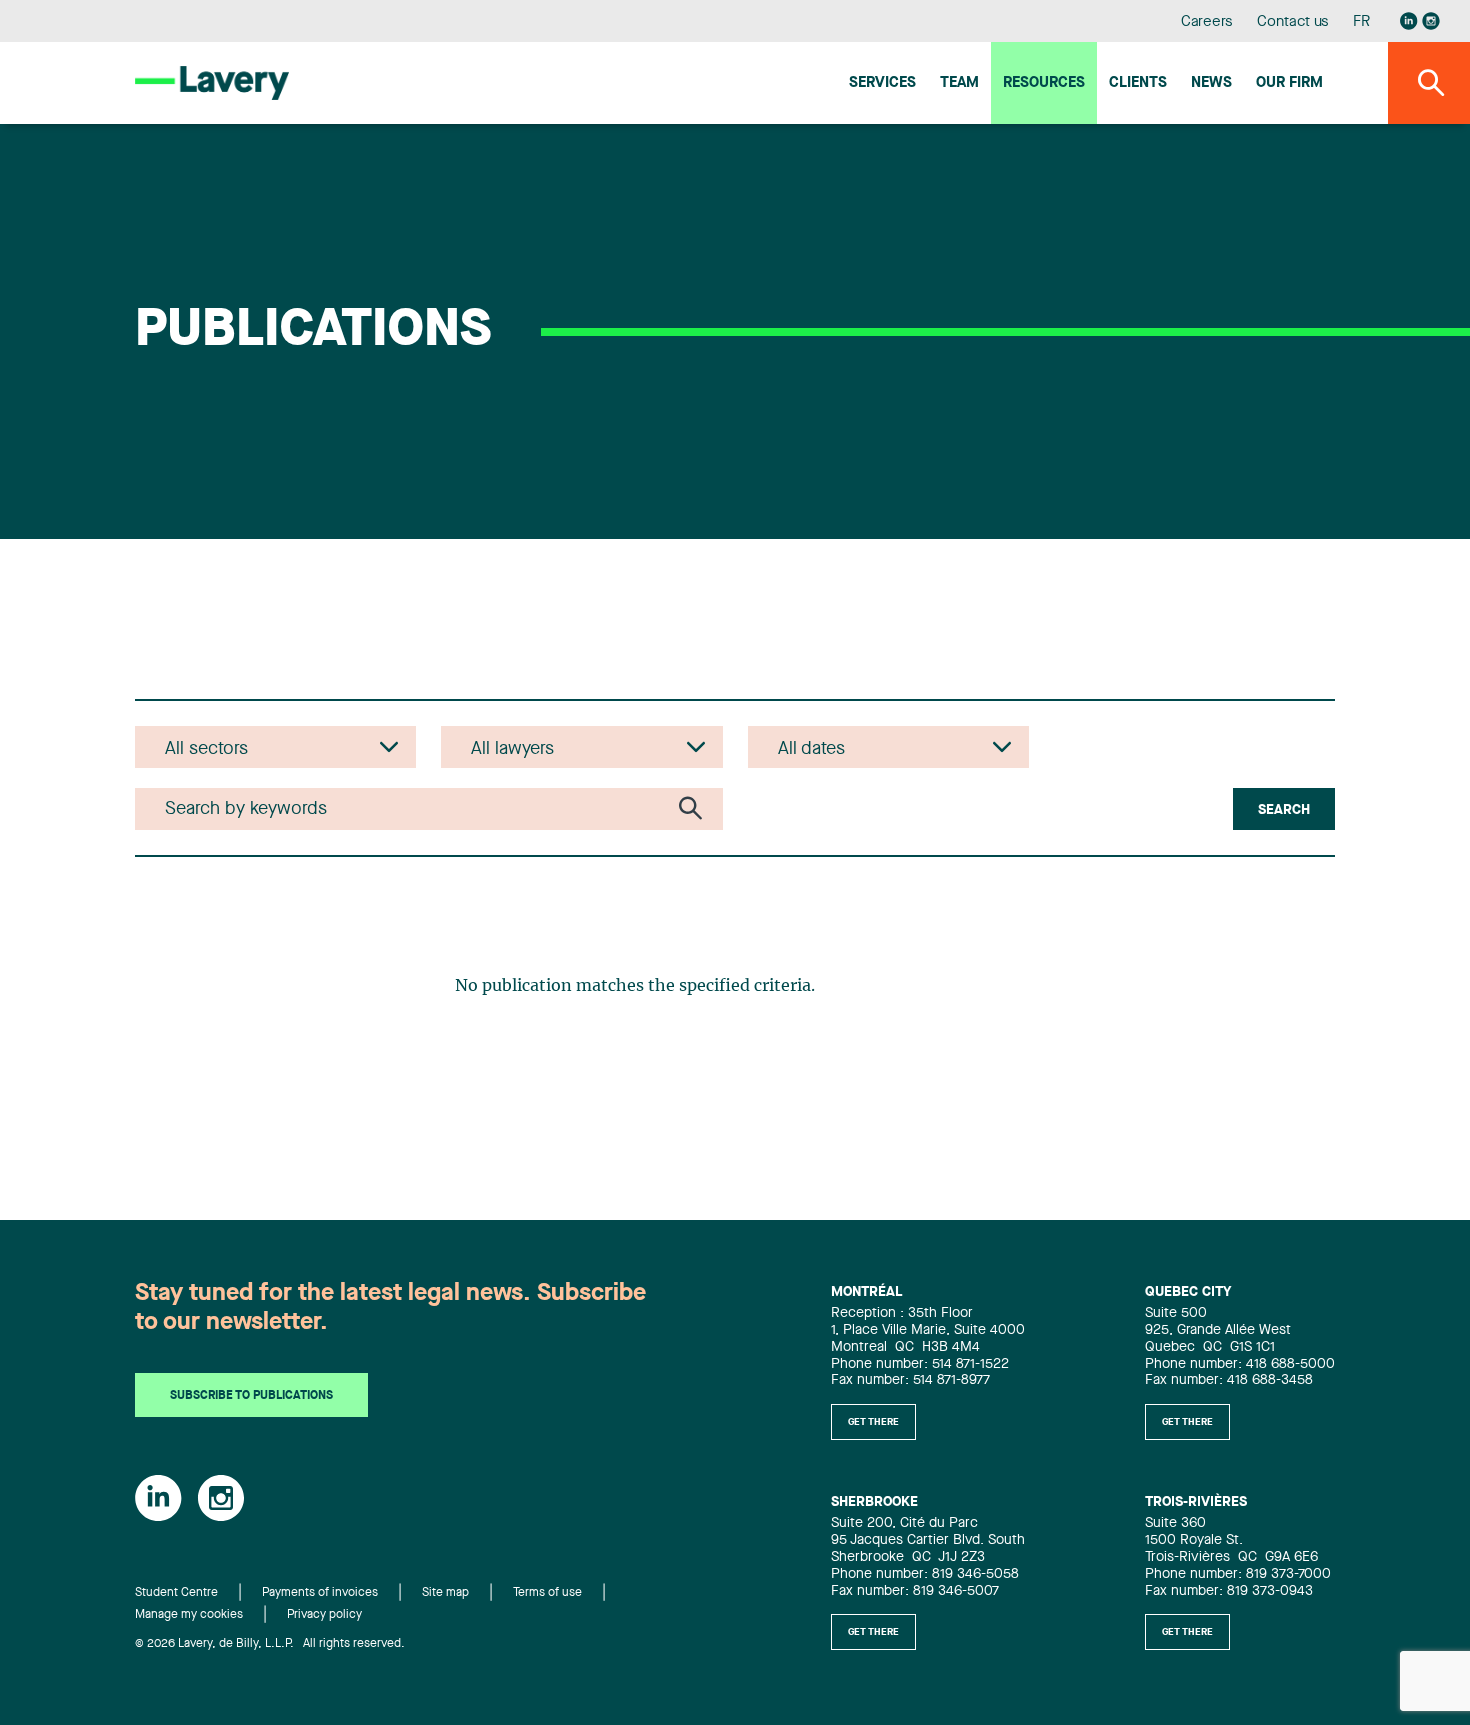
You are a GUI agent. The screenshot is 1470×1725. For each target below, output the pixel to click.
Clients (1138, 83)
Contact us (1293, 22)
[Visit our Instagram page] (1431, 21)
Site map (445, 1593)
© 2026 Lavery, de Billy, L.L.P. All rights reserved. (270, 1644)
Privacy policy (324, 1615)
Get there (873, 1422)
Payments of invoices (320, 1593)
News (1211, 83)
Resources (1044, 83)
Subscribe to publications (251, 1396)
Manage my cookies (189, 1615)
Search (1284, 810)
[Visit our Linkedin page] (1409, 21)
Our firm (1289, 83)
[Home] (212, 82)
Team (959, 83)
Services (882, 83)
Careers (1207, 22)
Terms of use (547, 1593)
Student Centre (176, 1593)
